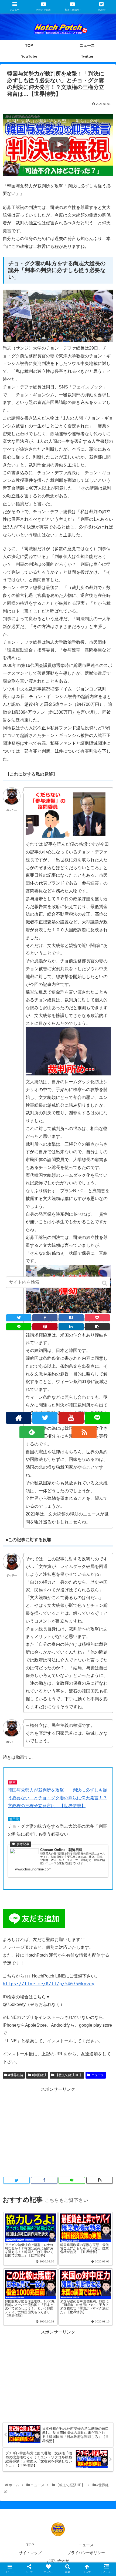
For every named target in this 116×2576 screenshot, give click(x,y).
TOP (30, 2545)
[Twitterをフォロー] (45, 1418)
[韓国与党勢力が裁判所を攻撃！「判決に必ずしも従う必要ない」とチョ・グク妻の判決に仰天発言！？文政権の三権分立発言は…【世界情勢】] (71, 1318)
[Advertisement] (58, 2131)
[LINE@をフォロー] (97, 1418)
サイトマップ (30, 2553)
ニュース (98, 2075)
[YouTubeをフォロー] (71, 1418)
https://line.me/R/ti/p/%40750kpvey (49, 1984)
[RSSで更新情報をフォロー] (84, 1432)
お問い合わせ (58, 2561)
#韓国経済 (39, 2075)
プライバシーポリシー (86, 2553)
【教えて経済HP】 (69, 2075)
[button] (105, 1283)
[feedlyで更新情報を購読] (32, 1432)
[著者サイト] (19, 1418)
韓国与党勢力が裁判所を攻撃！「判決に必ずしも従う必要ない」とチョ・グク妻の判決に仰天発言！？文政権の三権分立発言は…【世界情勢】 (57, 1798)
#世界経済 (16, 2075)
